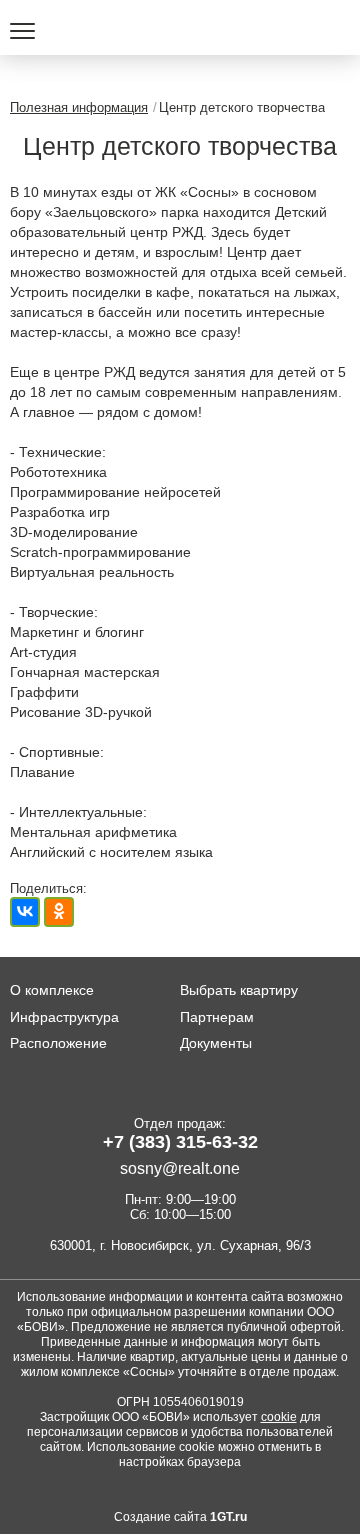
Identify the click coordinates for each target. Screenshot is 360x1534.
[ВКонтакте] (25, 912)
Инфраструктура (64, 1017)
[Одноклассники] (59, 912)
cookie (279, 1417)
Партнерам (217, 1017)
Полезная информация (79, 108)
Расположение (58, 1043)
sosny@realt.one (180, 1168)
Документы (216, 1043)
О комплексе (52, 990)
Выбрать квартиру (239, 990)
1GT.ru (228, 1517)
